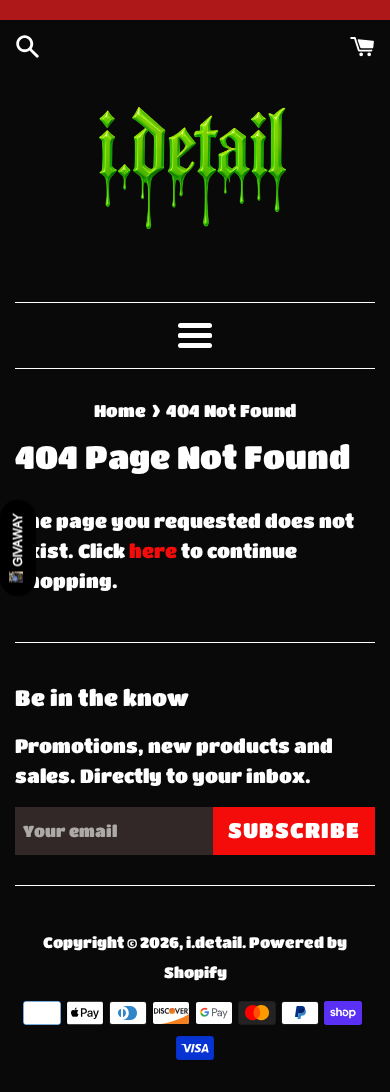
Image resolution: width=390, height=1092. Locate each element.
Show (18, 547)
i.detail (214, 942)
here (153, 550)
